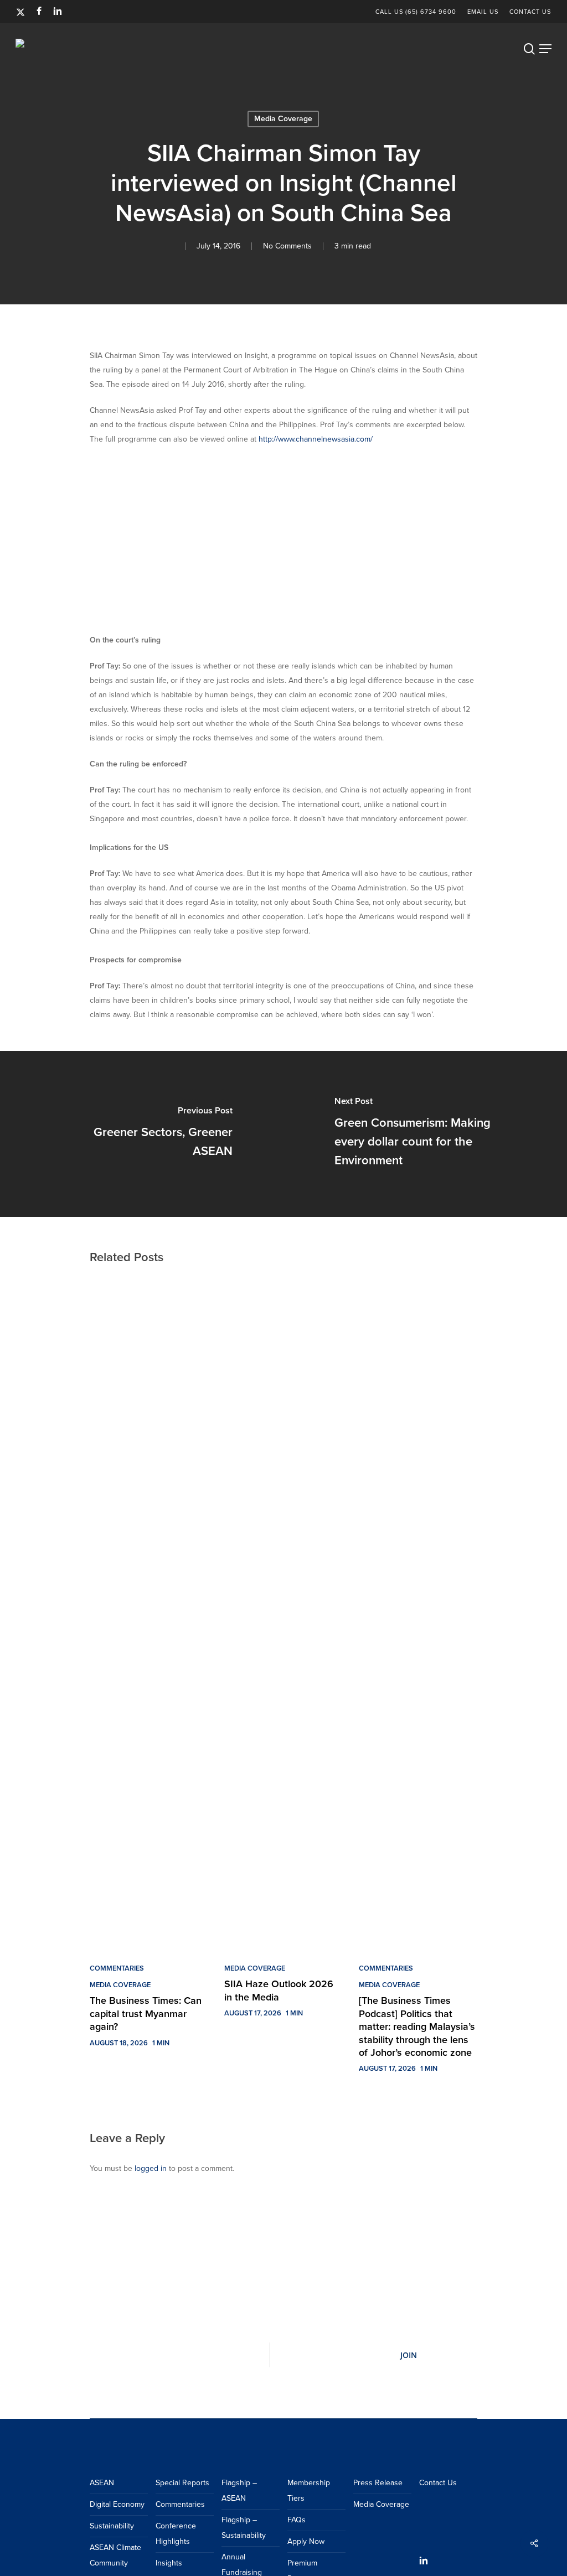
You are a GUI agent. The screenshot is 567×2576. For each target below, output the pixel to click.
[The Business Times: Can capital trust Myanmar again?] (149, 1613)
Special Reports (182, 2483)
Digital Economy (117, 2504)
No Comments (287, 246)
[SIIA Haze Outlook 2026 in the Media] (283, 1613)
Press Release (378, 2483)
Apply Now (306, 2541)
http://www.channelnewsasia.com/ (316, 439)
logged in (151, 2168)
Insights (169, 2563)
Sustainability (112, 2526)
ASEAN (102, 2483)
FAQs (297, 2520)
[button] (545, 49)
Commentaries (117, 1968)
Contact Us (438, 2483)
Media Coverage (120, 1985)
